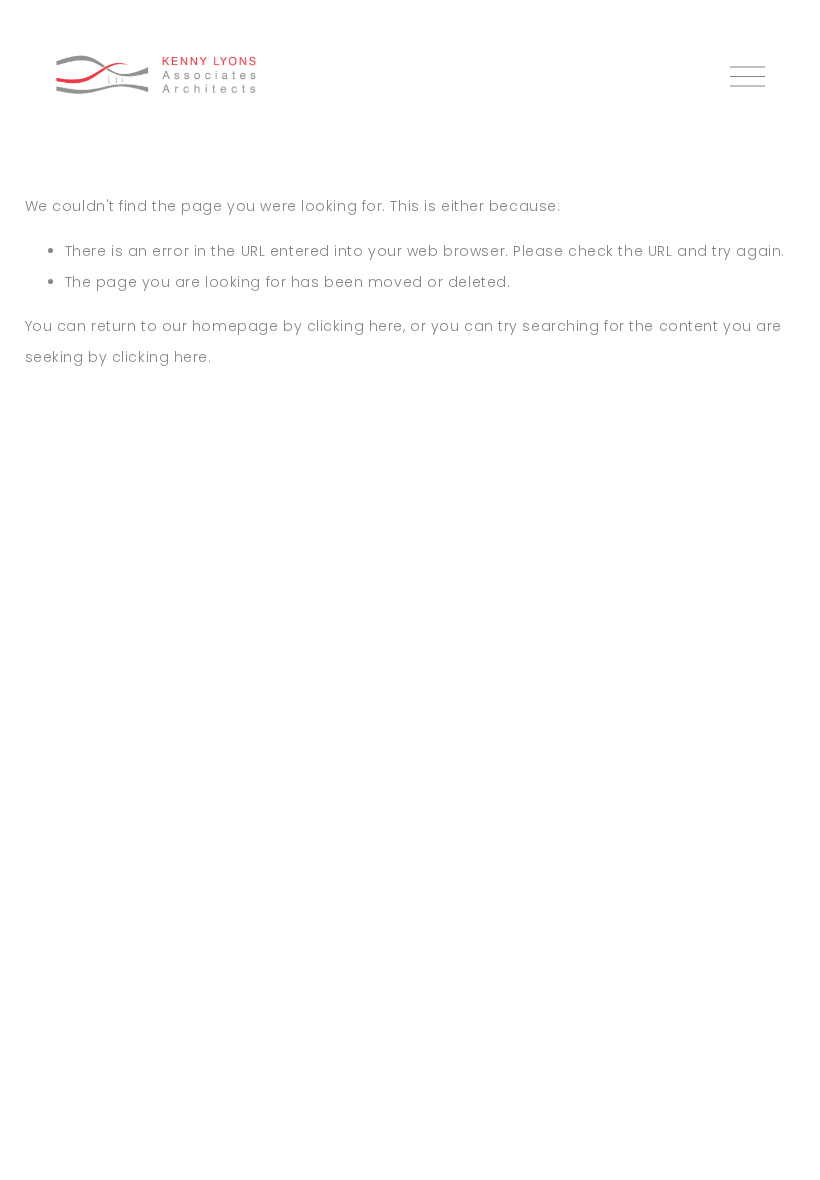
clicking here (355, 326)
